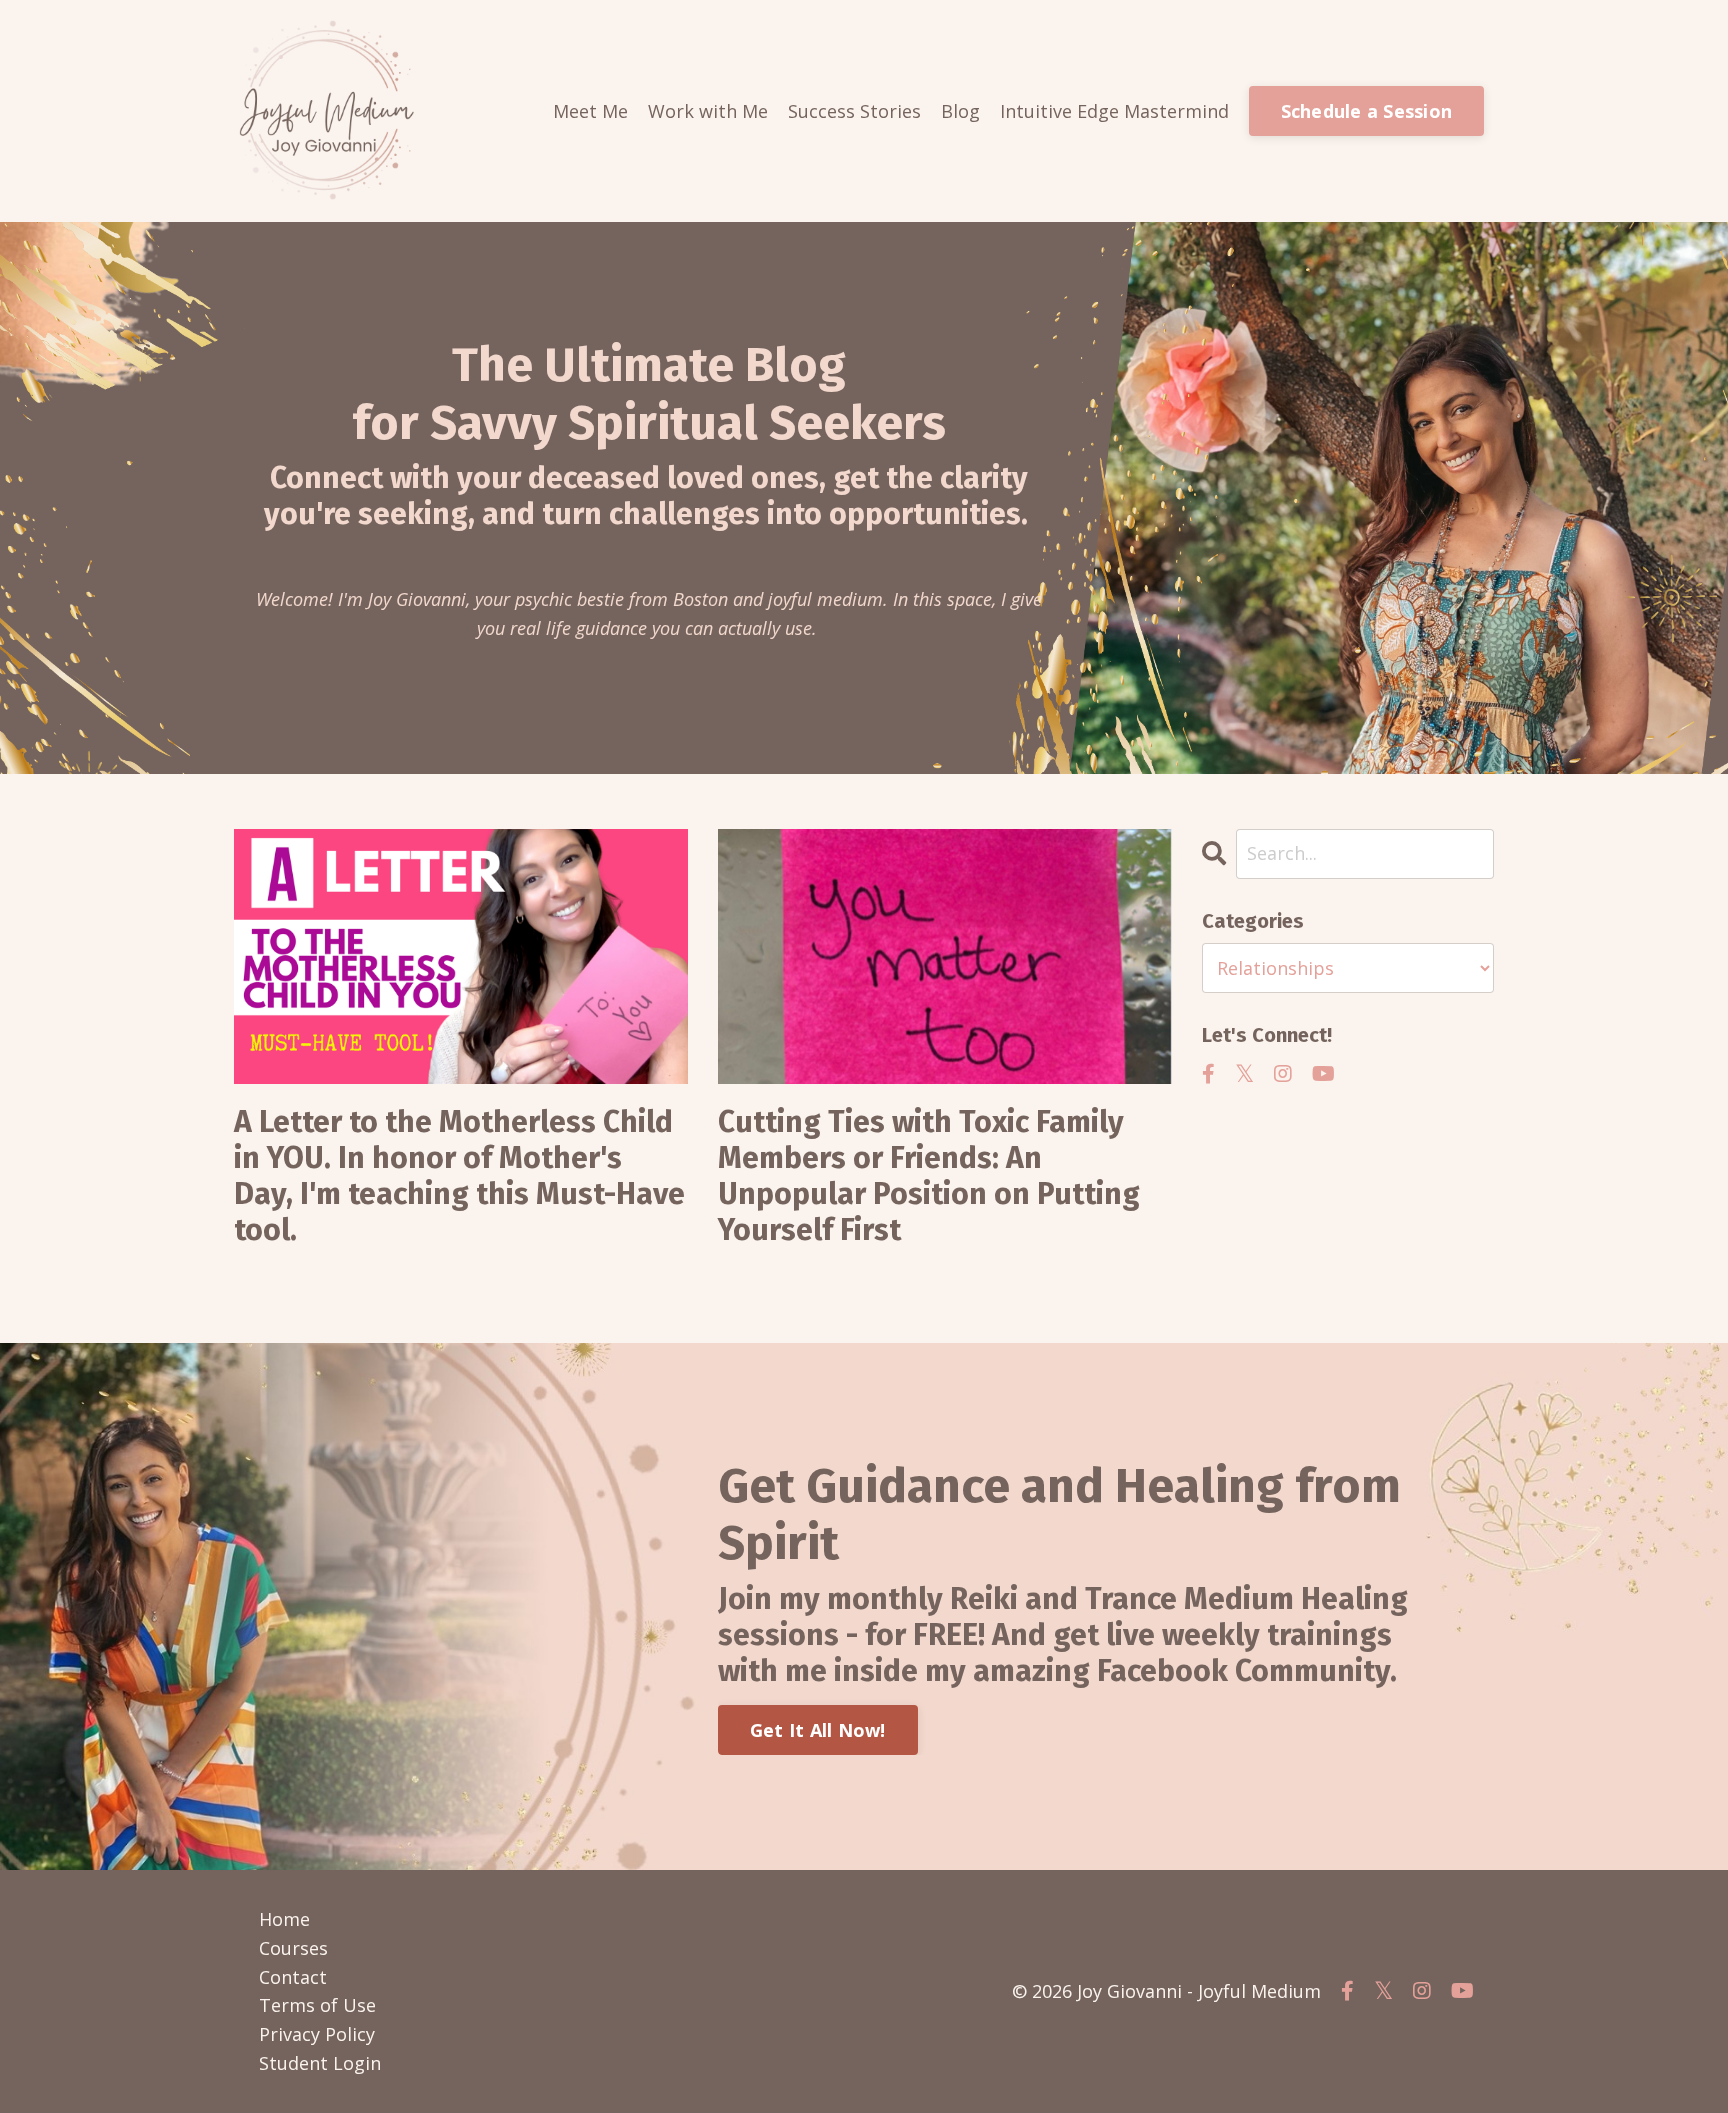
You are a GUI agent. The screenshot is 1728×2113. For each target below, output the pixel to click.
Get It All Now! (818, 1730)
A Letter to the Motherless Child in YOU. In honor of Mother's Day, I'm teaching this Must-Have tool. (459, 1176)
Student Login (320, 2063)
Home (284, 1919)
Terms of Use (317, 2005)
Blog (960, 111)
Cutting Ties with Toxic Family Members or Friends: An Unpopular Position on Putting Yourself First (929, 1176)
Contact (293, 1977)
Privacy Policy (317, 2034)
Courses (293, 1948)
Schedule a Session (1367, 111)
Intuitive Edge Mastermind (1114, 111)
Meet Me (590, 111)
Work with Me (708, 111)
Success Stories (854, 111)
